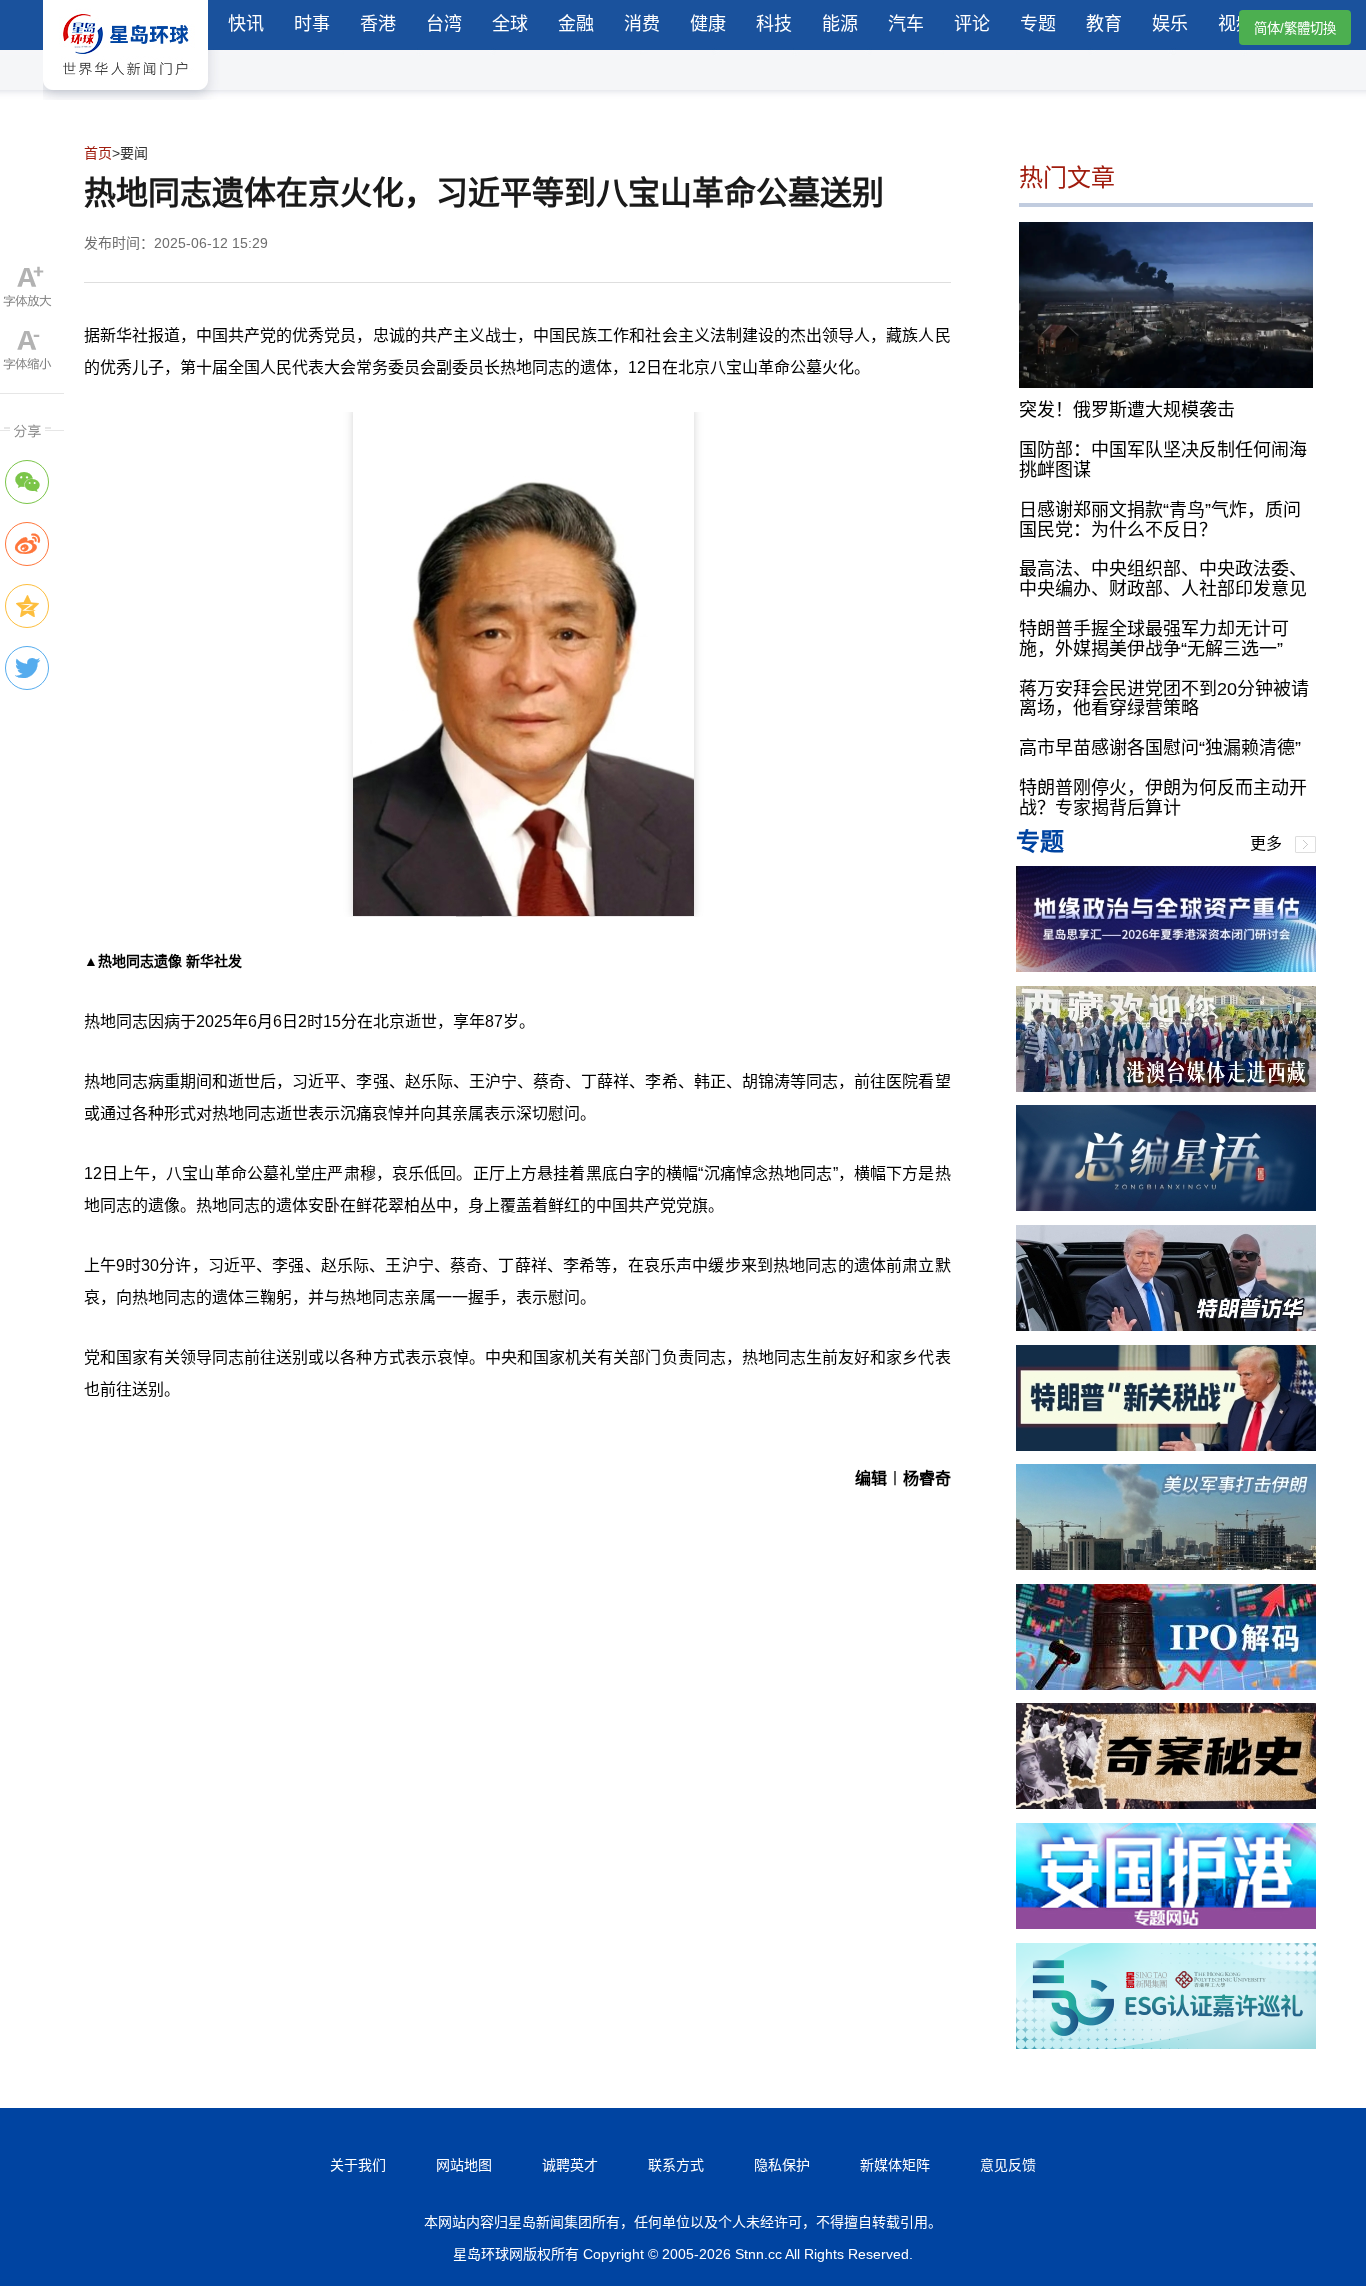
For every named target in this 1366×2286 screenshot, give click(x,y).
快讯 (246, 24)
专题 (1038, 24)
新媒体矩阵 (895, 2165)
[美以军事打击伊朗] (1166, 1564)
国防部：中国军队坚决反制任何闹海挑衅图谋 (1163, 460)
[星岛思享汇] (1166, 966)
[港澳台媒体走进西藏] (1166, 1086)
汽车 (906, 24)
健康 (708, 24)
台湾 (444, 24)
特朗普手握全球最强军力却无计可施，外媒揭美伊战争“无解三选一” (1154, 639)
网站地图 (464, 2165)
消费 (642, 24)
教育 (1104, 24)
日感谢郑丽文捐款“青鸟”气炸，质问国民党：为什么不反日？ (1160, 520)
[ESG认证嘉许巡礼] (1166, 2043)
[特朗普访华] (1166, 1325)
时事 (312, 24)
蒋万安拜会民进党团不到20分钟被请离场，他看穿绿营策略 (1164, 699)
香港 (378, 24)
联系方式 (676, 2165)
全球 (510, 24)
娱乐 (1170, 24)
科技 (774, 24)
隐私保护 (782, 2165)
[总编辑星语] (1166, 1205)
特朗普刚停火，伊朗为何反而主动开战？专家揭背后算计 (1163, 798)
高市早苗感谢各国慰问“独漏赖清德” (1160, 748)
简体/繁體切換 (1295, 28)
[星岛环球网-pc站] (125, 94)
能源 (840, 24)
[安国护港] (1166, 1923)
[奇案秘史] (1166, 1803)
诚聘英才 (570, 2165)
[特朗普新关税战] (1166, 1445)
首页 (98, 153)
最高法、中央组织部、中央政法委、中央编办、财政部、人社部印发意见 (1163, 579)
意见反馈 (1008, 2165)
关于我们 (358, 2165)
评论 (972, 24)
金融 (576, 24)
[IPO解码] (1166, 1684)
